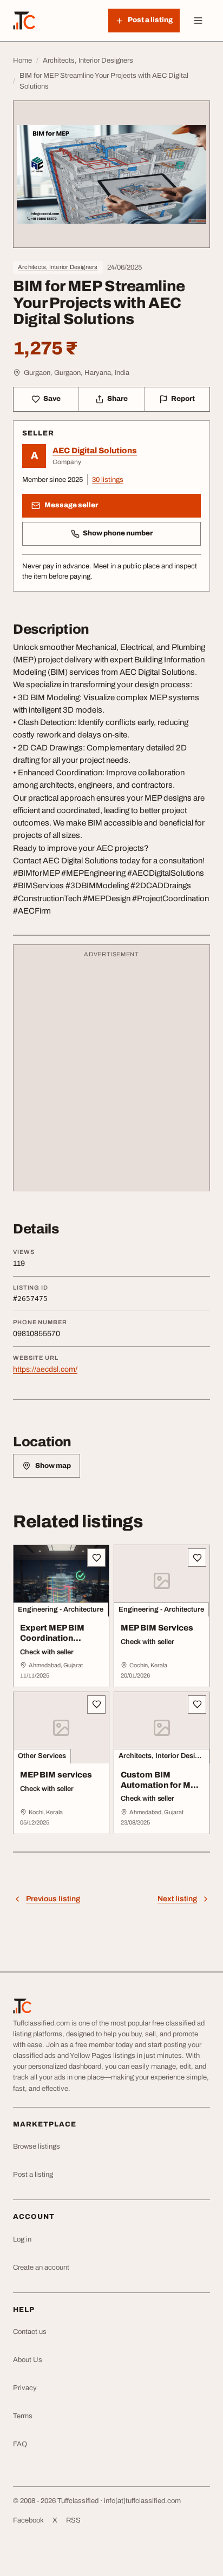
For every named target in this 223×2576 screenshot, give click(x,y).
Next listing (177, 1899)
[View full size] (111, 174)
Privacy (25, 2388)
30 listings (108, 480)
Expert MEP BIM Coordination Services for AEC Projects (54, 1643)
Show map (53, 1466)
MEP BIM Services (157, 1628)
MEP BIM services (56, 1775)
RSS (73, 2520)
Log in (22, 2239)
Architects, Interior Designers (58, 267)
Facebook (28, 2520)
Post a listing (33, 2175)
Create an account (41, 2268)
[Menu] (198, 21)
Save (52, 399)
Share (117, 399)
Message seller (71, 505)
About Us (28, 2360)
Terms (23, 2416)
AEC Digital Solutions (95, 451)
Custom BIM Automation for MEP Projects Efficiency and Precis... (161, 1790)
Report (183, 399)
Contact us (30, 2332)
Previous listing (53, 1899)
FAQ (20, 2444)
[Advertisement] (111, 1073)
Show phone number (118, 533)
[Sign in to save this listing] (96, 1558)
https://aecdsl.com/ (45, 1369)
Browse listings (37, 2146)
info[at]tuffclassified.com (142, 2501)
